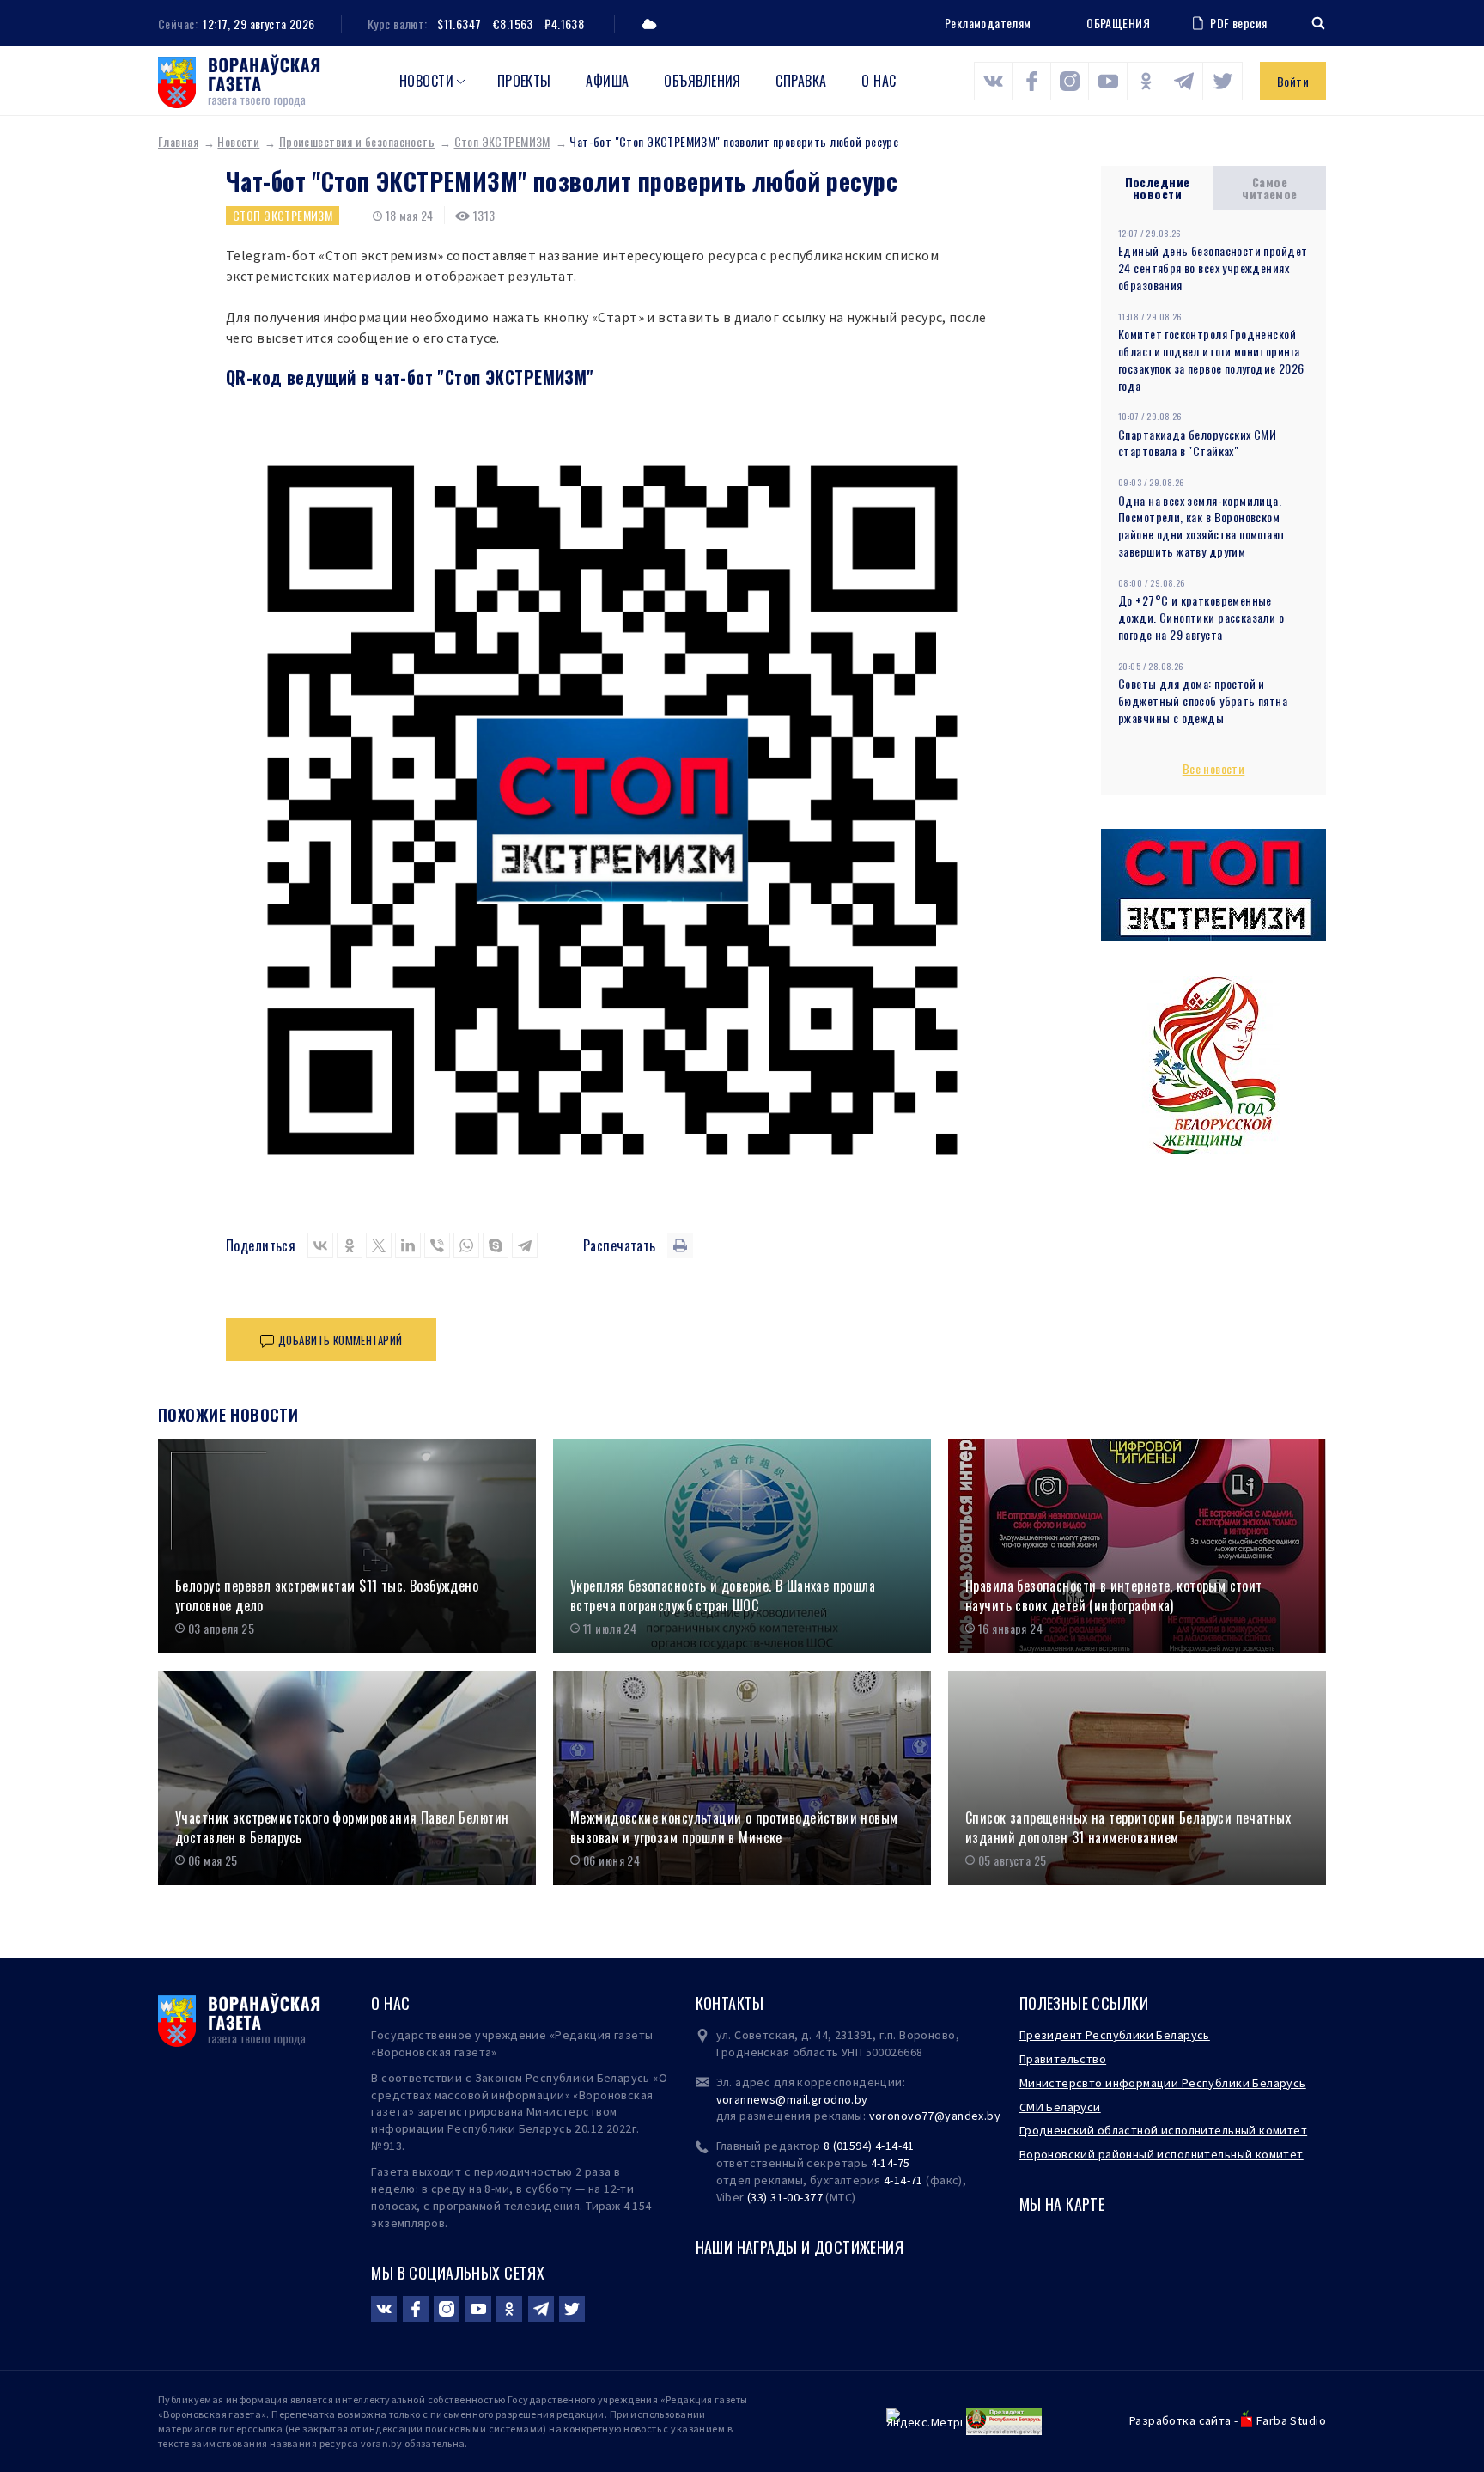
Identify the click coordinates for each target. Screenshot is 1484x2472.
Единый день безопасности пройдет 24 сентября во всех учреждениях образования (1213, 268)
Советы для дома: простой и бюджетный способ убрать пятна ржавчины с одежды (1203, 700)
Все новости (1214, 768)
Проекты (524, 81)
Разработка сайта (1180, 2420)
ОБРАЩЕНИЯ (1118, 23)
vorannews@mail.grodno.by (792, 2099)
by (994, 2116)
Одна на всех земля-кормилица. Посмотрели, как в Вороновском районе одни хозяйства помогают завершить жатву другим (1202, 526)
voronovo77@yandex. (928, 2116)
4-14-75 (891, 2163)
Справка (801, 81)
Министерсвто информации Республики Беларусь (1163, 2083)
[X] (379, 1245)
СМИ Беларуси (1060, 2107)
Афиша (607, 81)
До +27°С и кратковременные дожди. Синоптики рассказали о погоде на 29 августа (1201, 617)
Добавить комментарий (340, 1340)
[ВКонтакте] (320, 1245)
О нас (879, 81)
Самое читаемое (1269, 188)
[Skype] (496, 1245)
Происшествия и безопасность (357, 141)
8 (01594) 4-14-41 (869, 2146)
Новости (426, 81)
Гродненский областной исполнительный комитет (1163, 2130)
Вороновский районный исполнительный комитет (1162, 2154)
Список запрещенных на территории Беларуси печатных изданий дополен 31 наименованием (1128, 1827)
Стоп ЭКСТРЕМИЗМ (502, 141)
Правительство (1063, 2059)
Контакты (730, 2003)
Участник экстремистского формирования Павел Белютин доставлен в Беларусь (342, 1827)
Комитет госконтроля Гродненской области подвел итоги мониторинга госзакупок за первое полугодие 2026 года (1211, 359)
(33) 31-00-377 (785, 2197)
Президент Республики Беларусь (1115, 2035)
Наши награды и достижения (800, 2247)
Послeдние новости (1158, 188)
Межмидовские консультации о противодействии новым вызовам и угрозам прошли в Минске (734, 1827)
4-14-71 (903, 2180)
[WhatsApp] (466, 1245)
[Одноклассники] (350, 1245)
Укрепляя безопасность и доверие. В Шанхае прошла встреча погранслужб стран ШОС (723, 1595)
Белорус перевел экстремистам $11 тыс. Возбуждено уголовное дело (327, 1595)
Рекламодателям (988, 23)
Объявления (702, 81)
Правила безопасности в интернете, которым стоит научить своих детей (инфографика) (1114, 1595)
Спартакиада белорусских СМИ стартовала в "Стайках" (1197, 443)
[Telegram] (525, 1245)
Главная (178, 141)
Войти (1293, 81)
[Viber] (437, 1245)
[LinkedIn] (408, 1245)
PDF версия (1238, 23)
